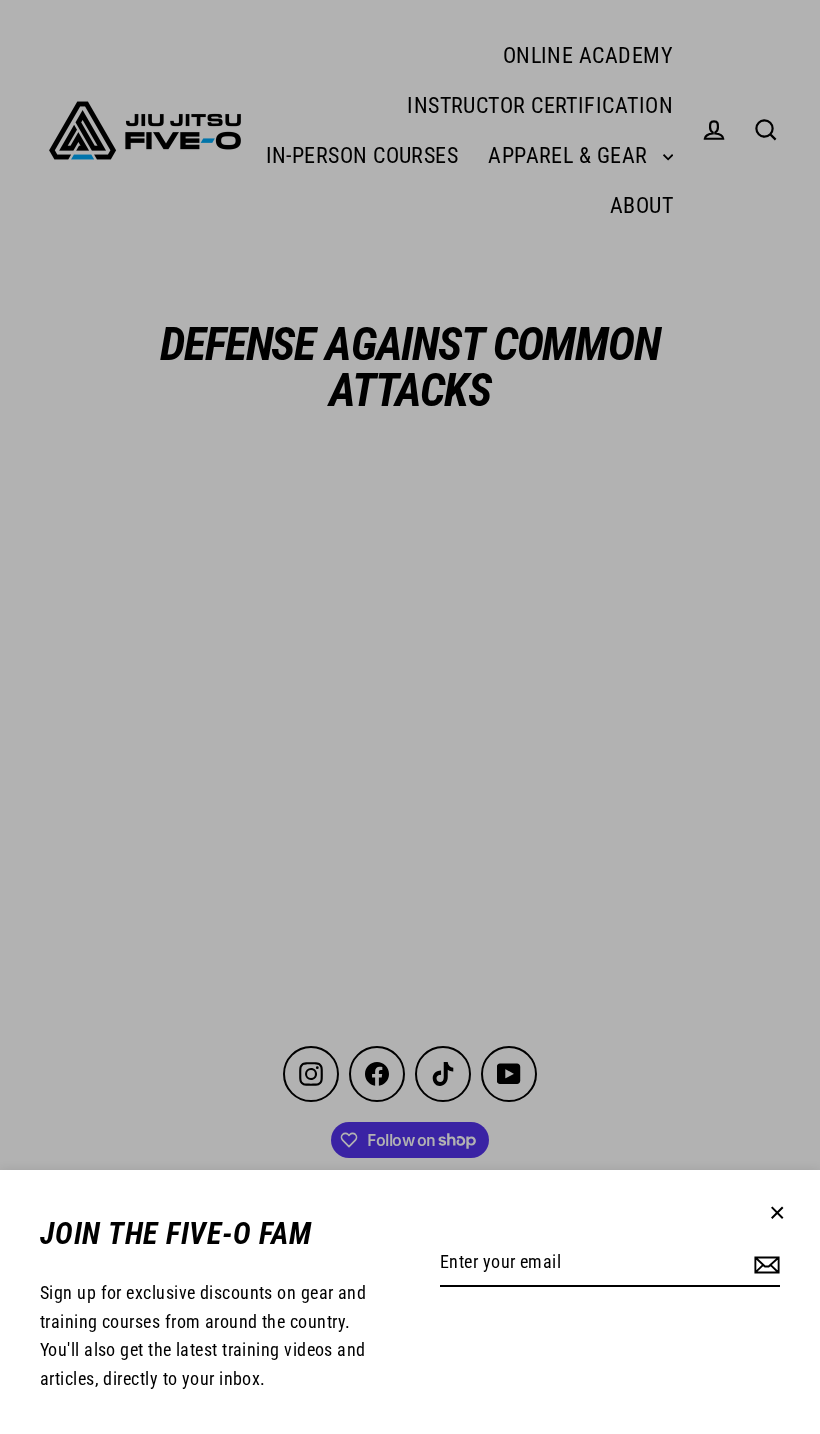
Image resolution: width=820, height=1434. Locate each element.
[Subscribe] (767, 1263)
